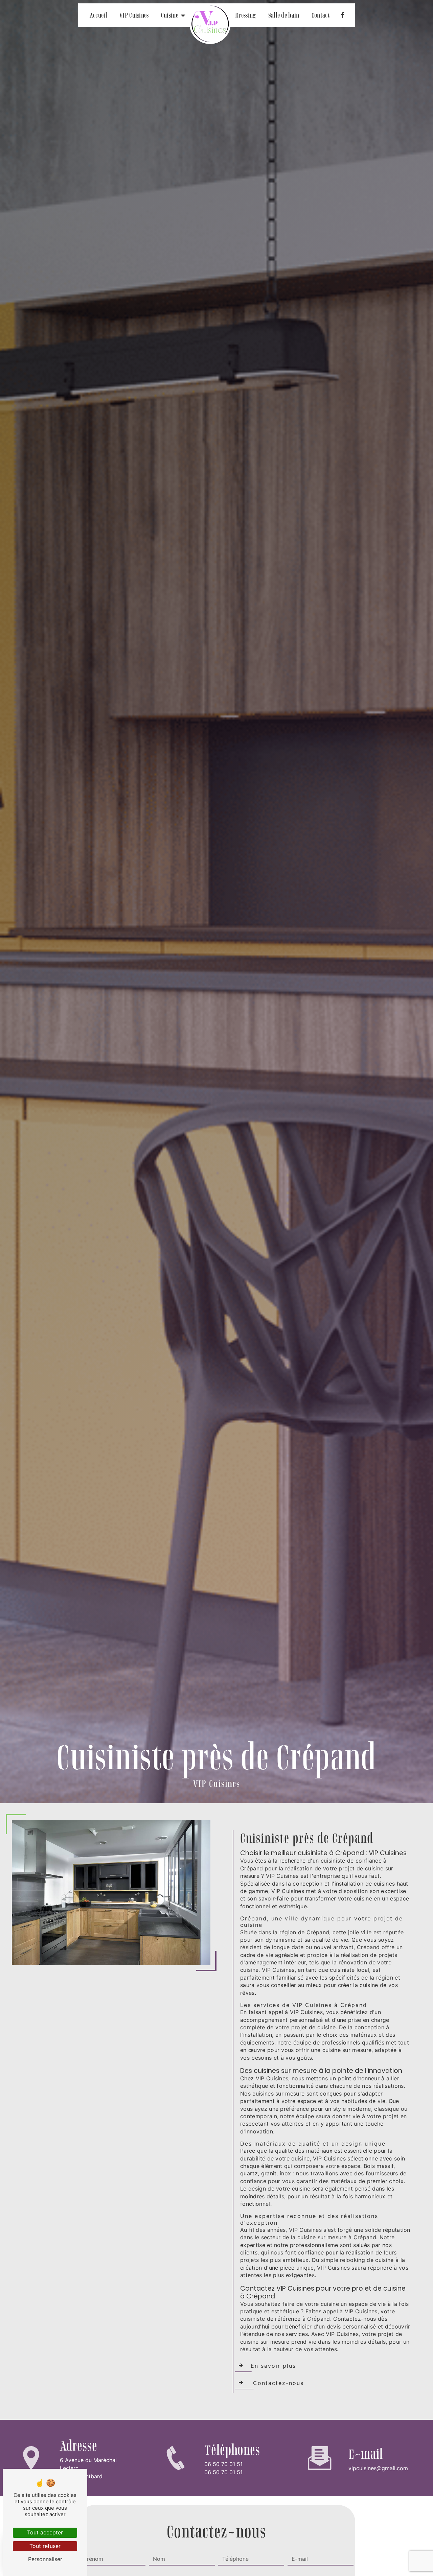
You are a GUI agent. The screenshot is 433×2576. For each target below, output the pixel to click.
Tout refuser (45, 2546)
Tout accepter (45, 2532)
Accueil (98, 15)
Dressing (246, 15)
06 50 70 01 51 (223, 2464)
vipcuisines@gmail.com (378, 2468)
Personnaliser (45, 2559)
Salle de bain (284, 15)
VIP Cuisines (134, 15)
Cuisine (170, 15)
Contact (321, 15)
